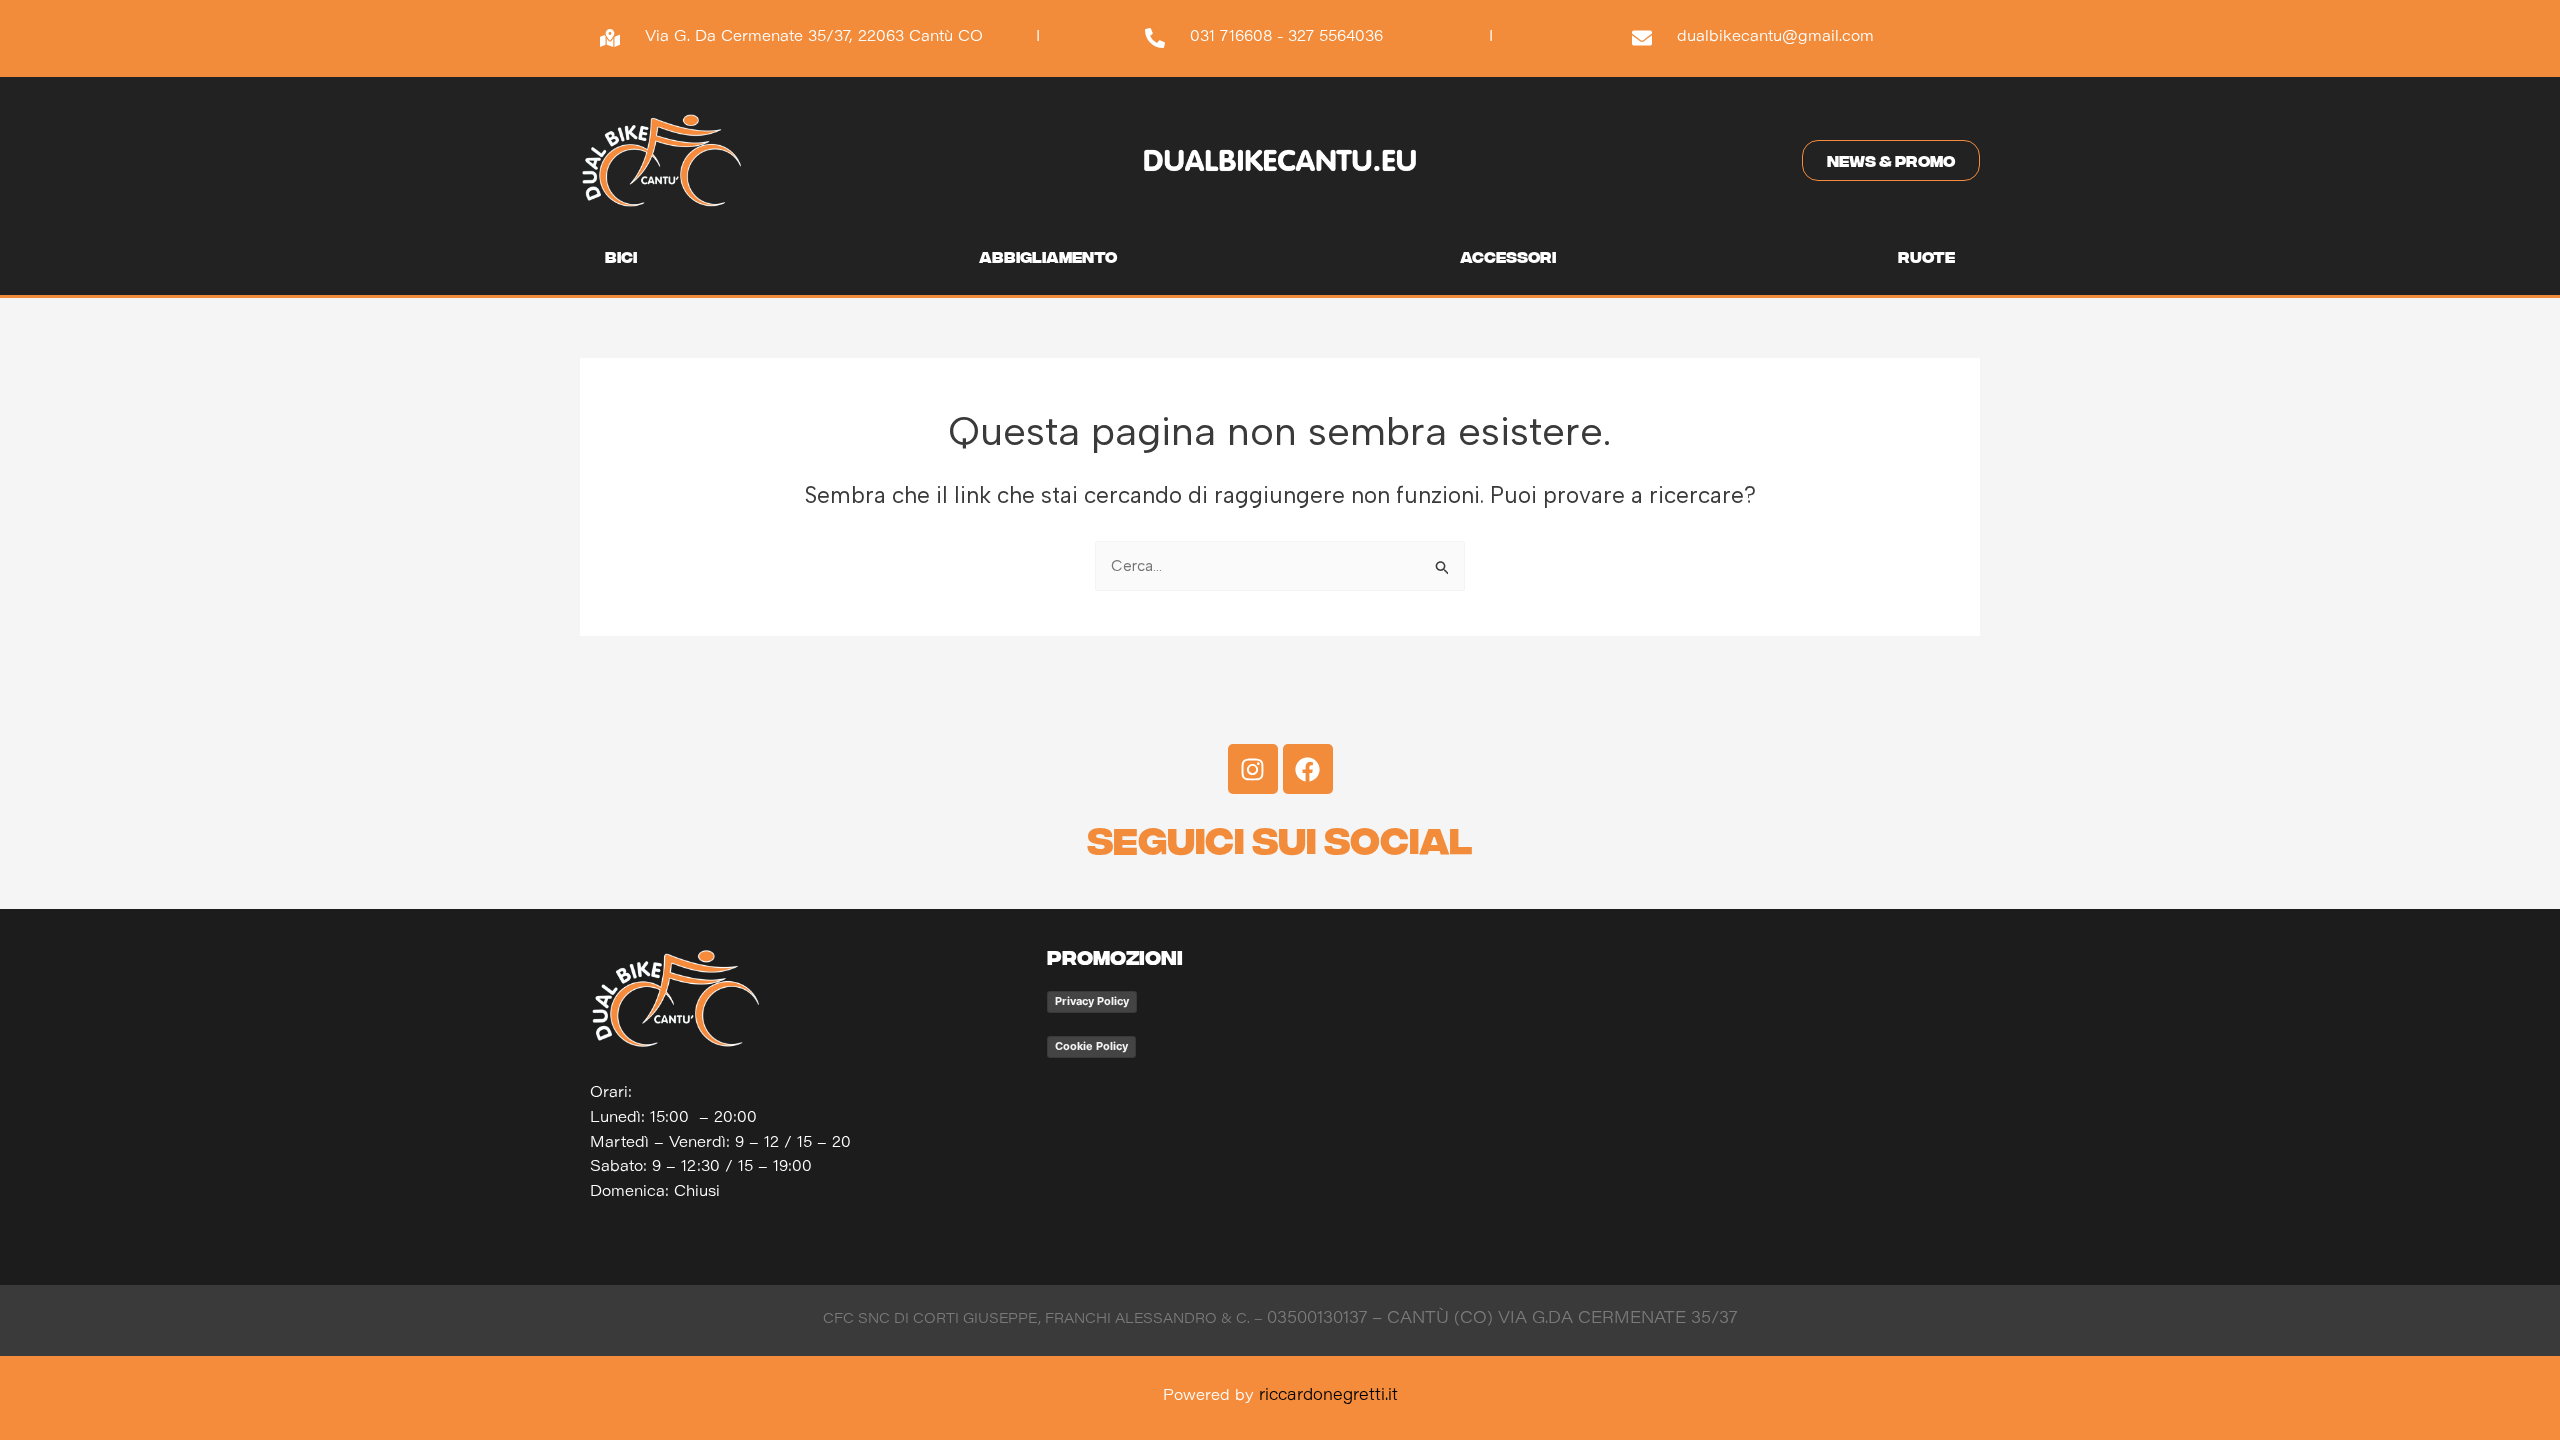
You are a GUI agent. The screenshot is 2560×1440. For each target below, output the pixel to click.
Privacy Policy (1092, 1001)
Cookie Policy (1091, 1046)
